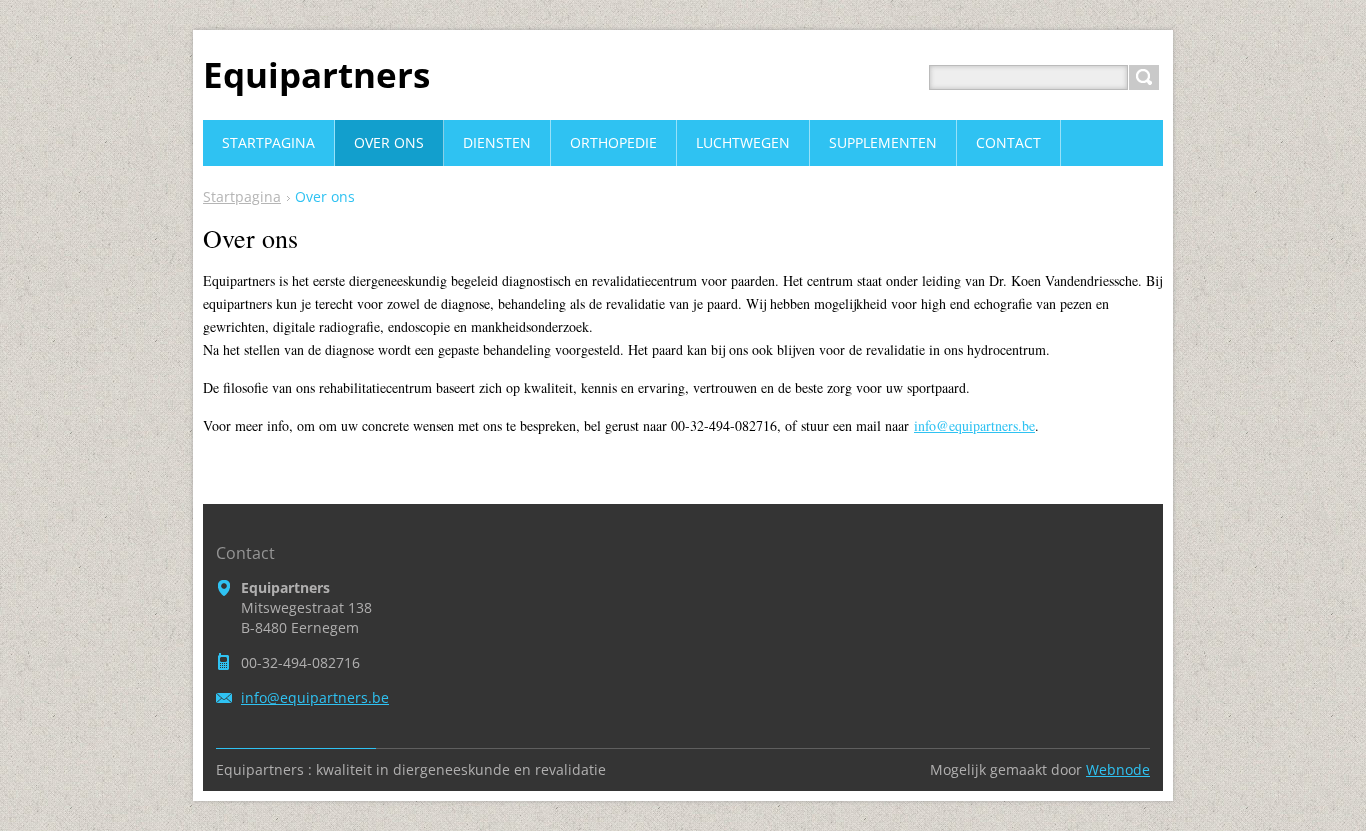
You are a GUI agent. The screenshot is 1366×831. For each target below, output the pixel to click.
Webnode (1118, 769)
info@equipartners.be (974, 425)
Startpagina (242, 196)
